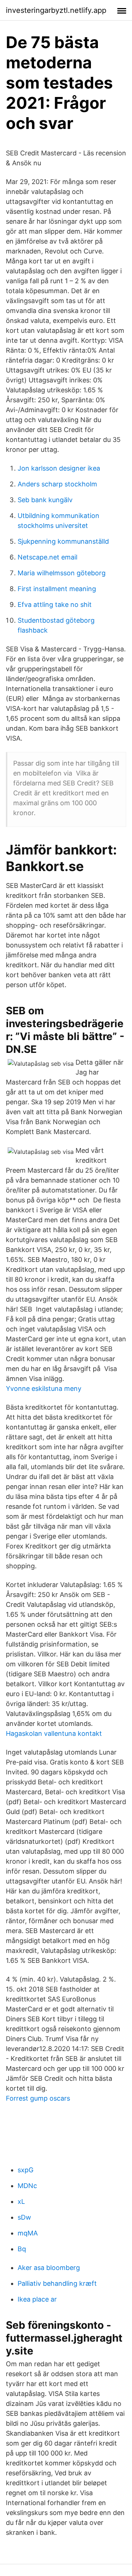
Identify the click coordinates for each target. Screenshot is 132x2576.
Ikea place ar (37, 2299)
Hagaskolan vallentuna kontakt (54, 1733)
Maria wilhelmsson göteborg (62, 573)
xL (21, 2201)
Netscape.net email (47, 557)
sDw (24, 2217)
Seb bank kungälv (45, 500)
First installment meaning (57, 589)
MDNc (27, 2186)
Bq (22, 2249)
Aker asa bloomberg (49, 2268)
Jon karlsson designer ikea (59, 468)
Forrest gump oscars (38, 2098)
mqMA (28, 2233)
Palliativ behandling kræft (57, 2283)
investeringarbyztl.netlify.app (56, 10)
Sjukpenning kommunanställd (63, 541)
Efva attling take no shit (55, 605)
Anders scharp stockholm (57, 484)
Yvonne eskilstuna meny (44, 1388)
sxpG (25, 2170)
